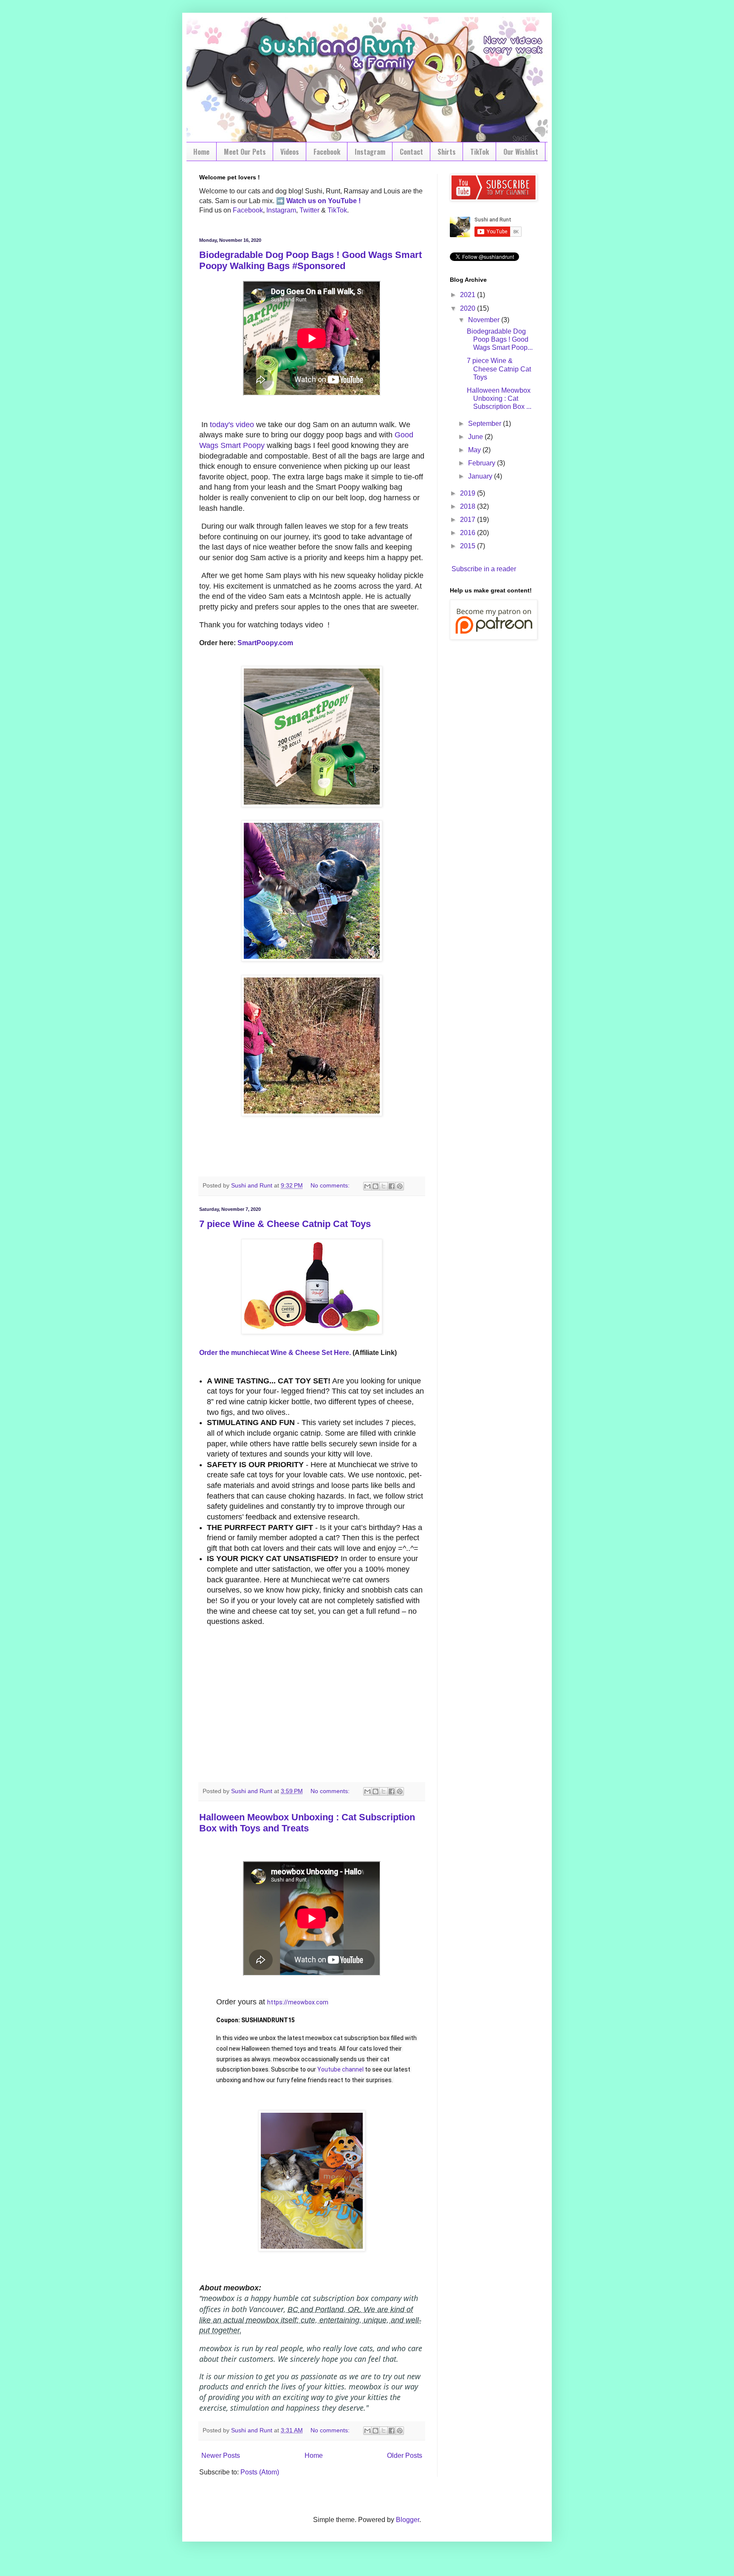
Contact (411, 152)
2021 (469, 295)
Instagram (370, 152)
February (483, 463)
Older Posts (405, 2456)
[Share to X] (384, 1186)
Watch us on (306, 201)
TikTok (480, 152)
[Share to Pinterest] (400, 1186)
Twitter (309, 210)
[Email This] (367, 1186)
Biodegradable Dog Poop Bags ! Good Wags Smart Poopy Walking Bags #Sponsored (311, 260)
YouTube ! (343, 201)
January (481, 476)
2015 (469, 546)
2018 (469, 506)
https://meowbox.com (298, 2002)
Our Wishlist (521, 152)
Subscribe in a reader (484, 569)
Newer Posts (221, 2456)
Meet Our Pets (245, 152)
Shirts (447, 152)
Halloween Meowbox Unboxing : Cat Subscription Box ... (499, 398)
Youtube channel (340, 2069)
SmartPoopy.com (266, 643)
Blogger (408, 2520)
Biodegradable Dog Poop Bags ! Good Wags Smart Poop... (500, 339)
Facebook (327, 152)
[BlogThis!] (375, 1186)
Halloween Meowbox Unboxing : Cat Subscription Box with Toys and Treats (307, 1823)
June (476, 437)
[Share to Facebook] (392, 1186)
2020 (469, 308)
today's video (232, 425)
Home (201, 152)
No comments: (331, 1185)
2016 (469, 533)
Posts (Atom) (260, 2472)
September (486, 424)
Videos (290, 152)
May (475, 450)
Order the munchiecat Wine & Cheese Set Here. (275, 1353)
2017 (469, 520)
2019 (469, 493)
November (485, 320)
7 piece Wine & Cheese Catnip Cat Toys (285, 1224)
